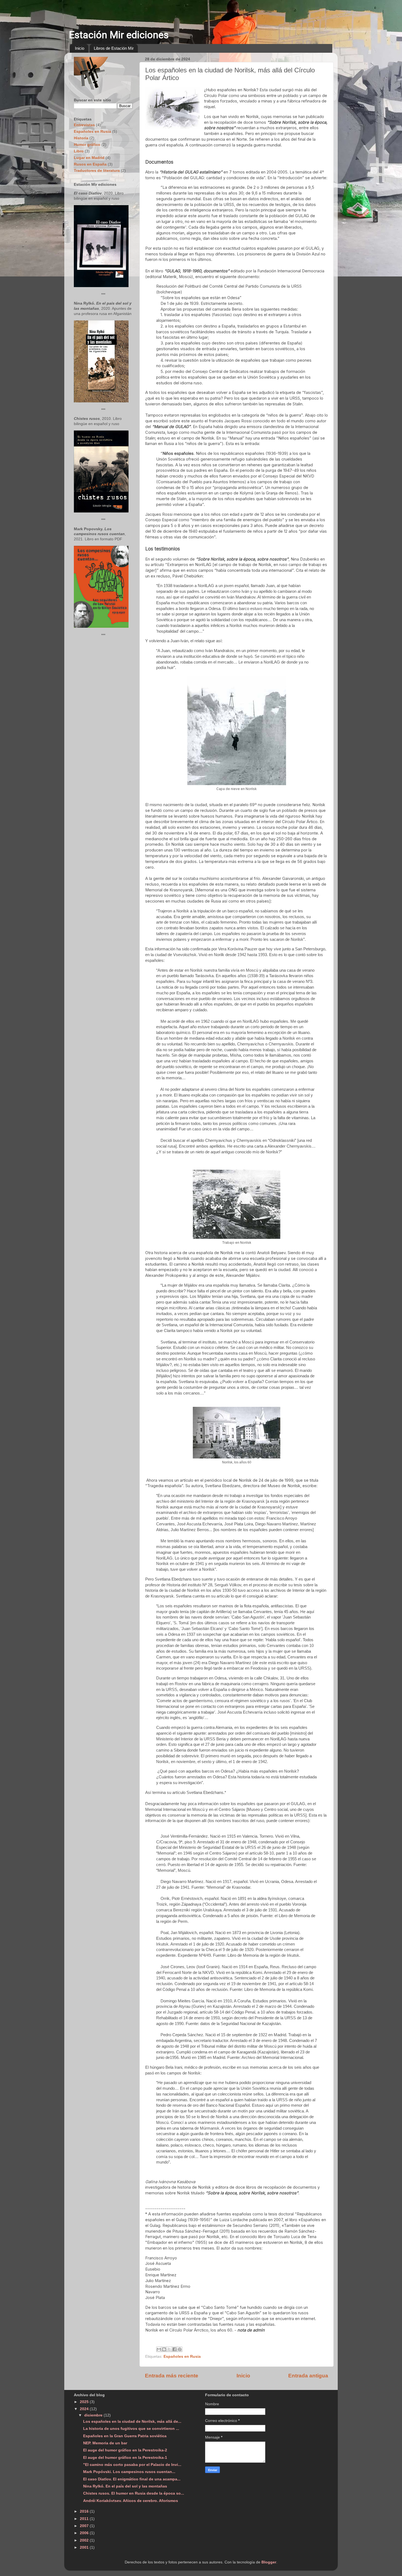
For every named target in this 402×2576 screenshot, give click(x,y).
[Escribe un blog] (164, 2349)
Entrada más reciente (172, 2376)
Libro (79, 151)
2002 (85, 2540)
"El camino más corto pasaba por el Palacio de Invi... (132, 2465)
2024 (85, 2409)
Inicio (80, 48)
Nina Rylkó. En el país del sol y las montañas (125, 2486)
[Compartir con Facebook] (174, 2349)
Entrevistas (84, 125)
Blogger (269, 2562)
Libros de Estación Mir (114, 48)
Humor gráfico (87, 145)
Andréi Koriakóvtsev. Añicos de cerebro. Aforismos (131, 2501)
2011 (85, 2519)
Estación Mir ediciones (119, 35)
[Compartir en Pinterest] (180, 2349)
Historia (81, 138)
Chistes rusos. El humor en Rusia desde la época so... (134, 2493)
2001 (85, 2547)
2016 (85, 2511)
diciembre (94, 2415)
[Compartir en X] (169, 2349)
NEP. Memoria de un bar (105, 2443)
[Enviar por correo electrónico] (159, 2349)
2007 (85, 2526)
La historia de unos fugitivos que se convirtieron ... (131, 2429)
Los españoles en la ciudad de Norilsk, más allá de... (132, 2422)
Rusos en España (90, 164)
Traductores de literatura (97, 171)
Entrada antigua (308, 2376)
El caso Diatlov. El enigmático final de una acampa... (132, 2479)
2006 (85, 2533)
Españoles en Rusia (182, 2357)
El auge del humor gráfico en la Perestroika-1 (125, 2458)
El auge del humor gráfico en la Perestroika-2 (125, 2450)
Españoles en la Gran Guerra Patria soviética (125, 2436)
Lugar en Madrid (89, 158)
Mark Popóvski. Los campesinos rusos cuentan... (129, 2472)
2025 (85, 2402)
